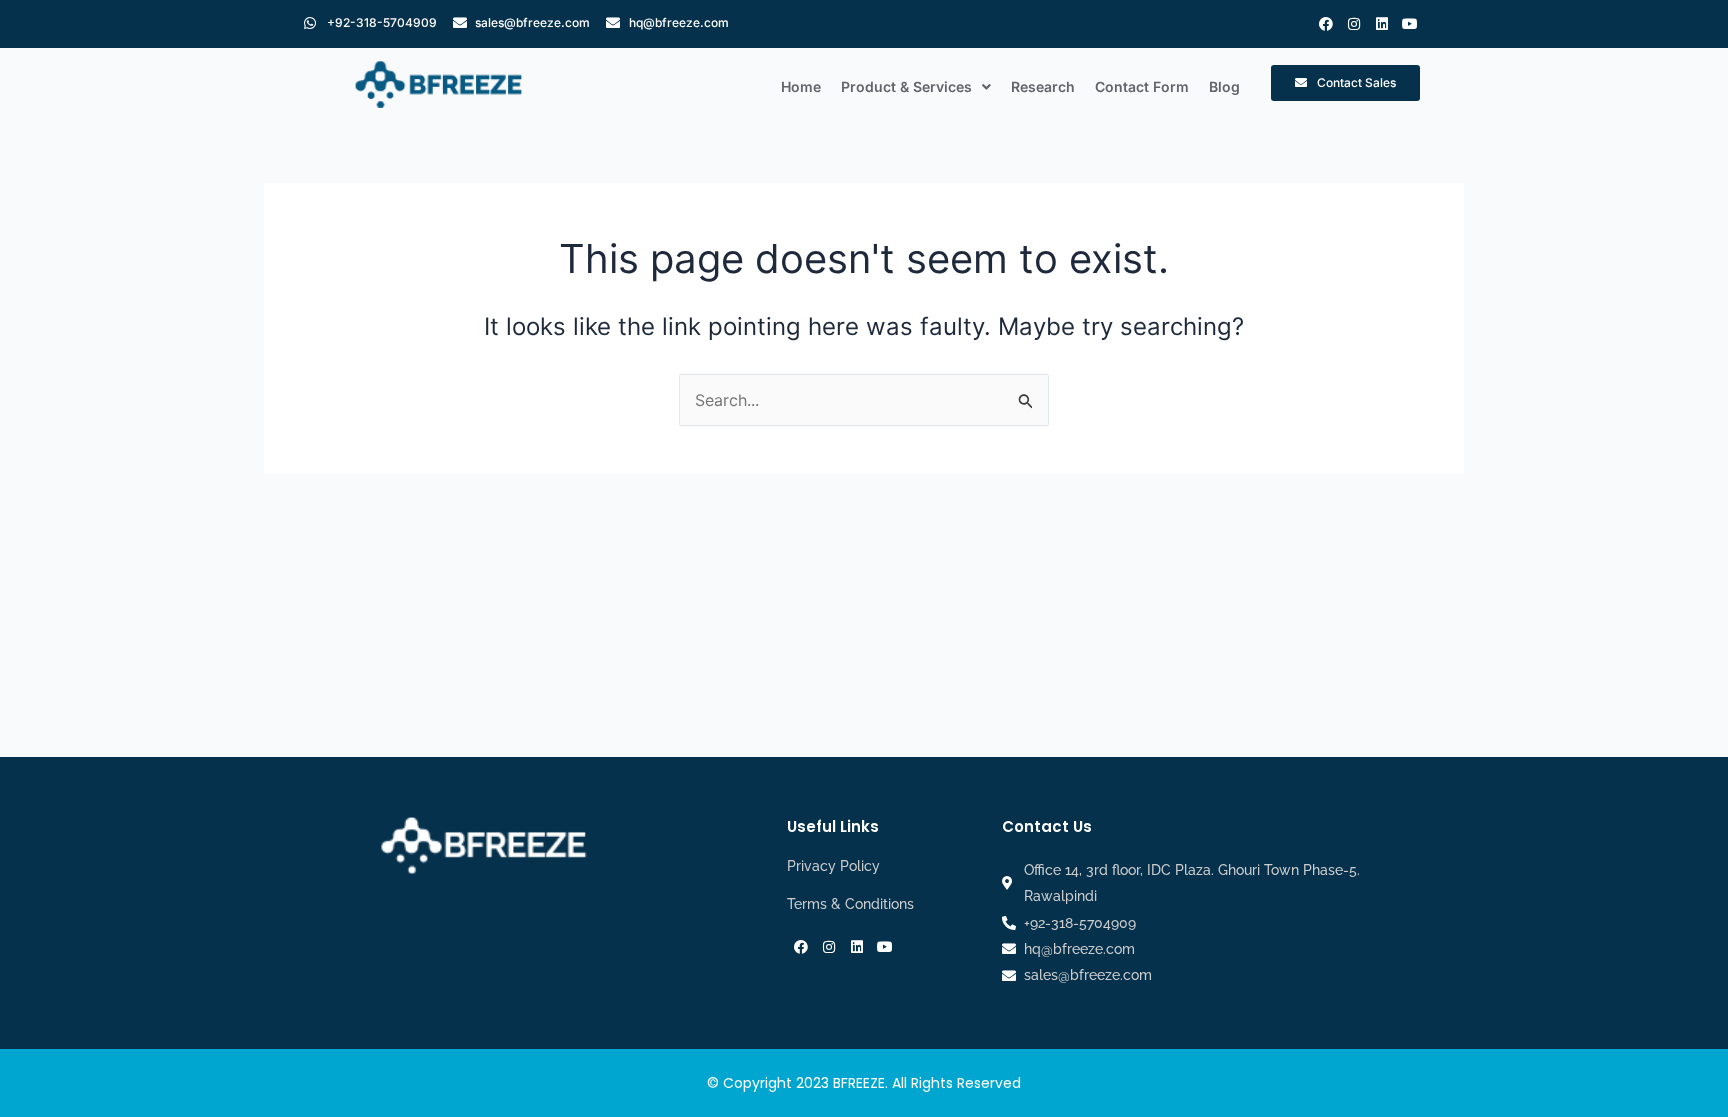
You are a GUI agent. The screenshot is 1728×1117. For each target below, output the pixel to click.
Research (1043, 86)
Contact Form (1142, 86)
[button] (916, 87)
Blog (1224, 86)
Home (801, 86)
